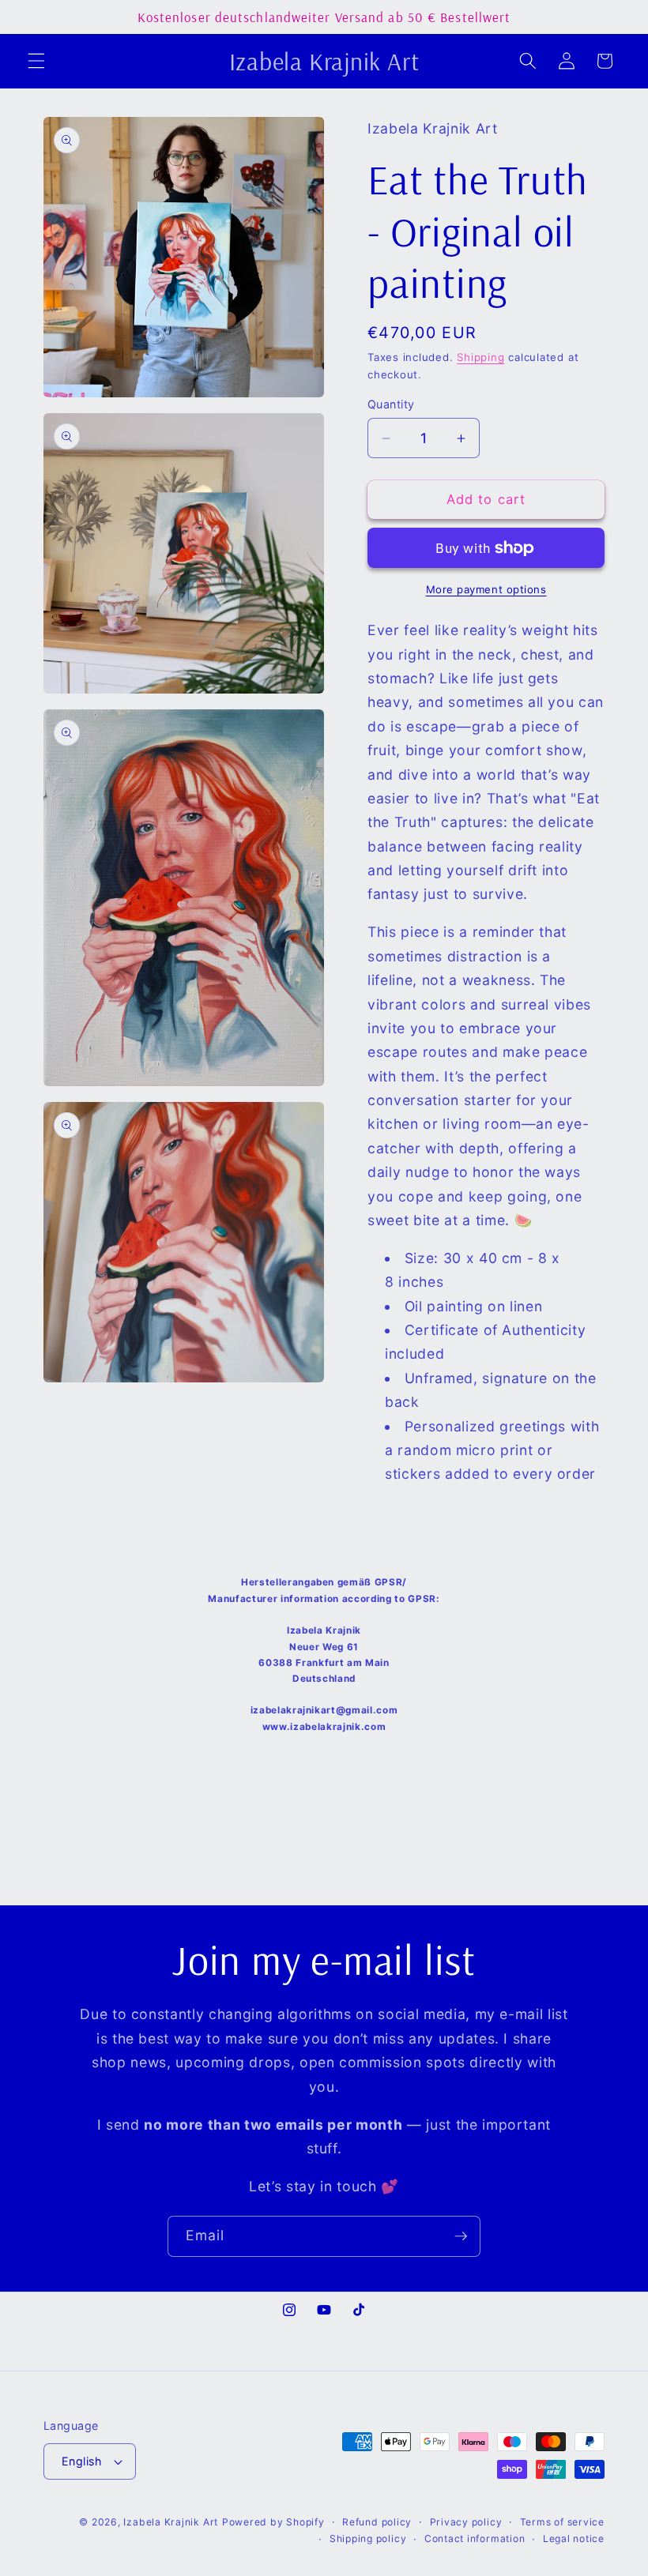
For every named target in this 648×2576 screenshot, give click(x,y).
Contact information (475, 2538)
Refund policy (377, 2522)
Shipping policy (368, 2538)
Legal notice (574, 2538)
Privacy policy (466, 2522)
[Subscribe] (461, 2236)
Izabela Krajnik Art (171, 2522)
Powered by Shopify (273, 2522)
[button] (36, 61)
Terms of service (562, 2522)
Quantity (391, 404)
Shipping (480, 357)
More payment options (486, 589)
